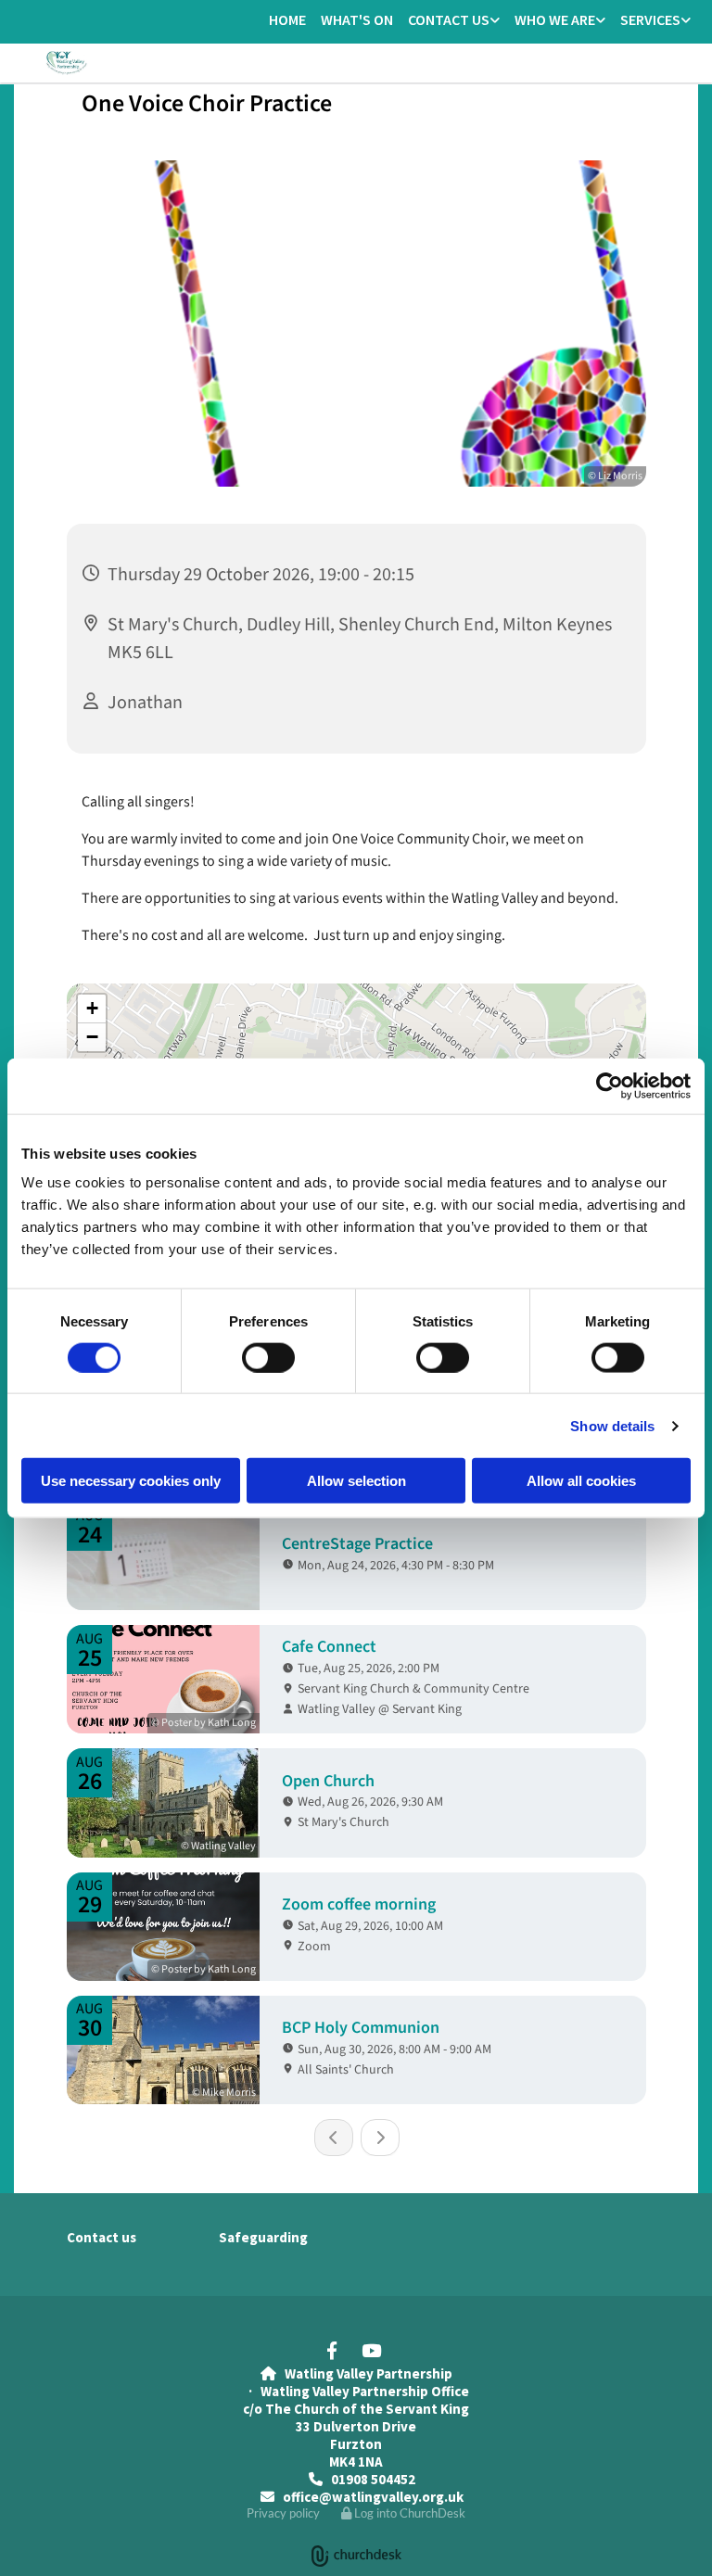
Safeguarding (263, 2237)
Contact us (449, 19)
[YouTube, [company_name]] (371, 2350)
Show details (612, 1425)
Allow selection (356, 1481)
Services (650, 19)
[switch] (268, 1357)
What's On (357, 19)
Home (287, 19)
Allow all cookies (581, 1481)
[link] (454, 21)
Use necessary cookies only (131, 1481)
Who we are (555, 19)
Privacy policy (283, 2513)
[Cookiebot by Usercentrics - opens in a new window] (610, 1085)
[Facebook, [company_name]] (332, 2350)
